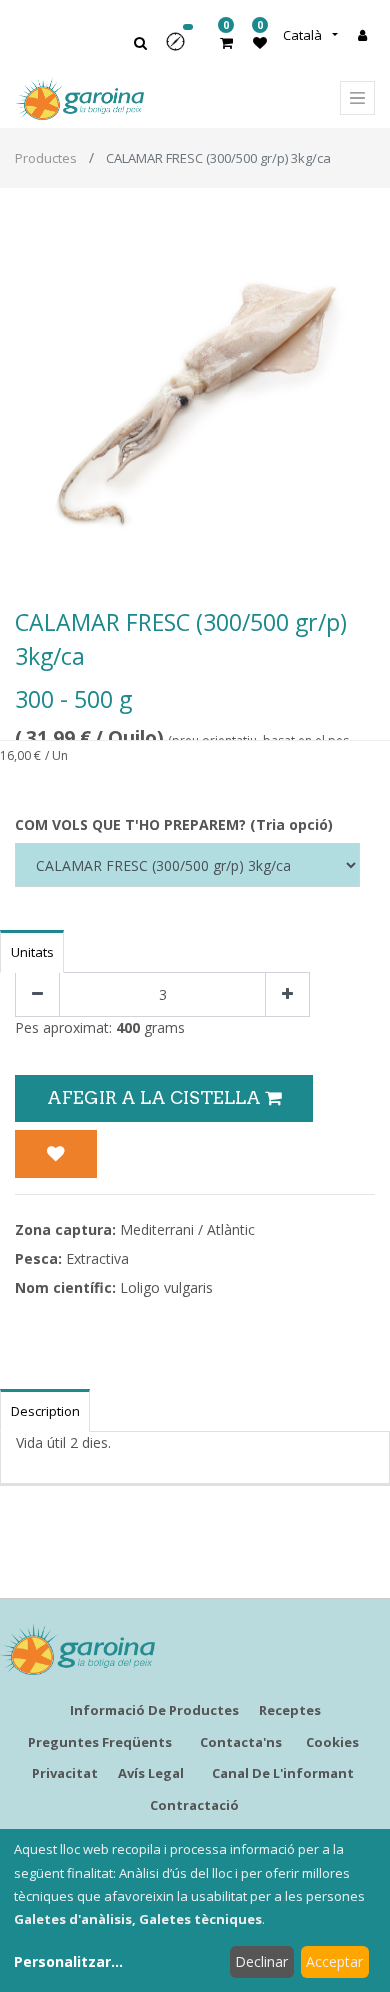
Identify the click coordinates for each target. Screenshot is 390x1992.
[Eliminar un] (37, 994)
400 (128, 1027)
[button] (182, 48)
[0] (226, 42)
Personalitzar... (68, 1961)
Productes (46, 158)
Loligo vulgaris (166, 1287)
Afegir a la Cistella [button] (156, 1097)
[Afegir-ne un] (287, 994)
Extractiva (97, 1258)
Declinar (261, 1961)
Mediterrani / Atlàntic (187, 1229)
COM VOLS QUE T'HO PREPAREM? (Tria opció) (174, 824)
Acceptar (334, 1961)
